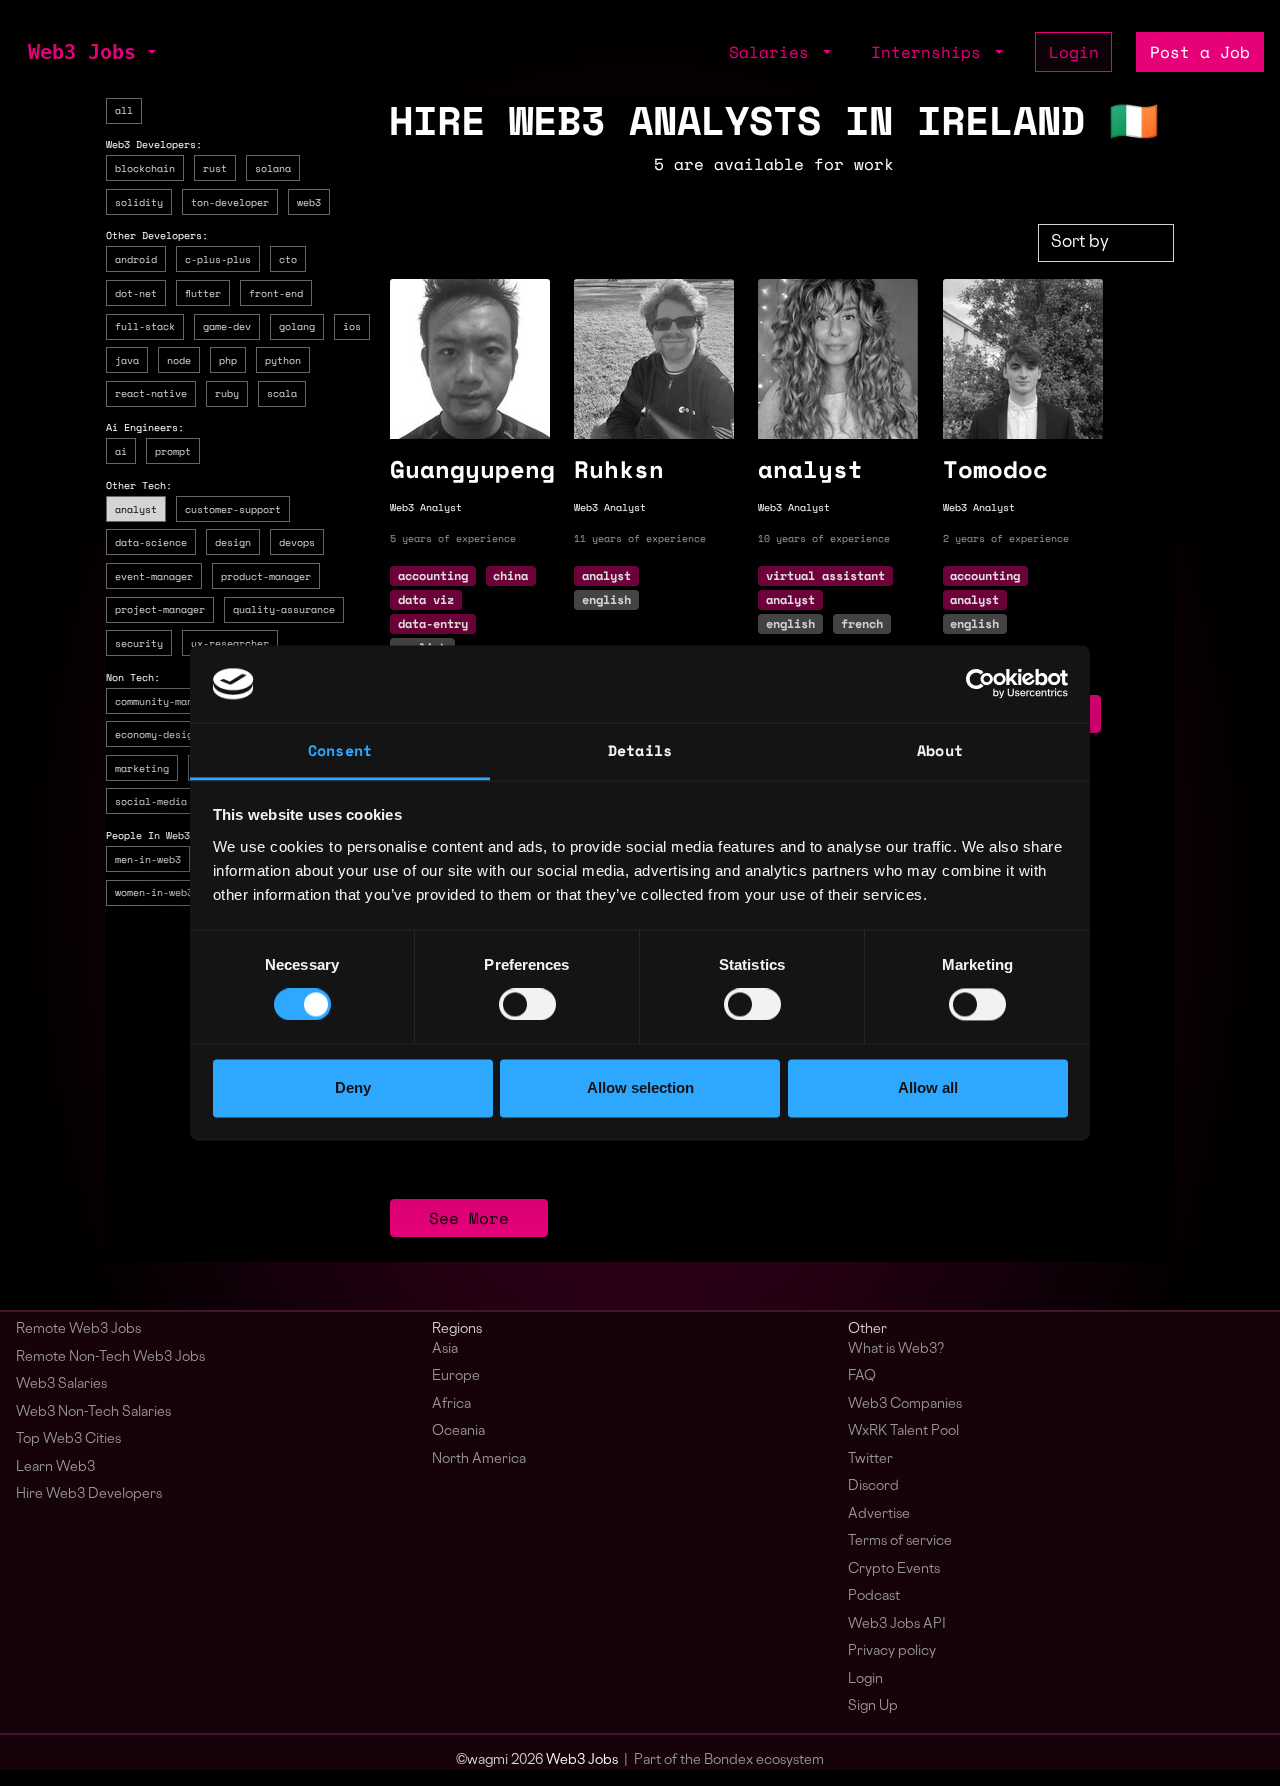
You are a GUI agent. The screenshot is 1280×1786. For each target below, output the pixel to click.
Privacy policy (892, 1651)
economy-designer (163, 734)
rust (215, 168)
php (228, 359)
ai (121, 451)
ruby (227, 393)
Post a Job (1200, 52)
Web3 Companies (905, 1404)
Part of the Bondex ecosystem (729, 1760)
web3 (309, 201)
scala (282, 393)
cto (288, 259)
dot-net (136, 292)
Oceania (458, 1431)
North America (479, 1459)
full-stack (145, 326)
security (139, 643)
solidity (139, 201)
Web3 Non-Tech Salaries (93, 1412)
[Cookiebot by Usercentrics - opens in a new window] (980, 684)
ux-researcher (230, 643)
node (179, 359)
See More (469, 1218)
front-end (276, 292)
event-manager (154, 575)
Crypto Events (894, 1569)
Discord (873, 1486)
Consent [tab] (340, 750)
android (136, 259)
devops (297, 542)
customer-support (233, 508)
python (283, 359)
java (127, 359)
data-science (151, 542)
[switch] (527, 1005)
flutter (203, 292)
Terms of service (900, 1541)
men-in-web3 (148, 858)
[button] (150, 52)
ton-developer (230, 201)
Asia (445, 1349)
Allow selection (640, 1087)
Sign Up (873, 1706)
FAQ (862, 1376)
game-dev (227, 326)
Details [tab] (640, 750)
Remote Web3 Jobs (78, 1329)
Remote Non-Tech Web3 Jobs (110, 1357)
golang (297, 326)
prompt (173, 451)
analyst (136, 508)
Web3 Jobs (82, 52)
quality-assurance (284, 609)
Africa (451, 1404)
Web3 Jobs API (897, 1624)
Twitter (870, 1459)
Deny (353, 1087)
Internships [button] (931, 52)
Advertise (879, 1514)
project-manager (160, 609)
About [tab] (940, 750)
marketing (142, 767)
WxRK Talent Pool (903, 1431)
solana (273, 168)
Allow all (928, 1087)
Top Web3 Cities (68, 1439)
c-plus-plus (218, 259)
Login (1074, 52)
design (233, 542)
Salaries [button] (774, 52)
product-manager (266, 575)
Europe (456, 1376)
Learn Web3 (55, 1467)
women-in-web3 (154, 892)
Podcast (874, 1596)
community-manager (166, 700)
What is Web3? (896, 1349)
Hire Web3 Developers (89, 1494)
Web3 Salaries (61, 1384)
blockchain (145, 168)
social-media (151, 801)
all (124, 110)
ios (352, 326)
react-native (151, 393)
